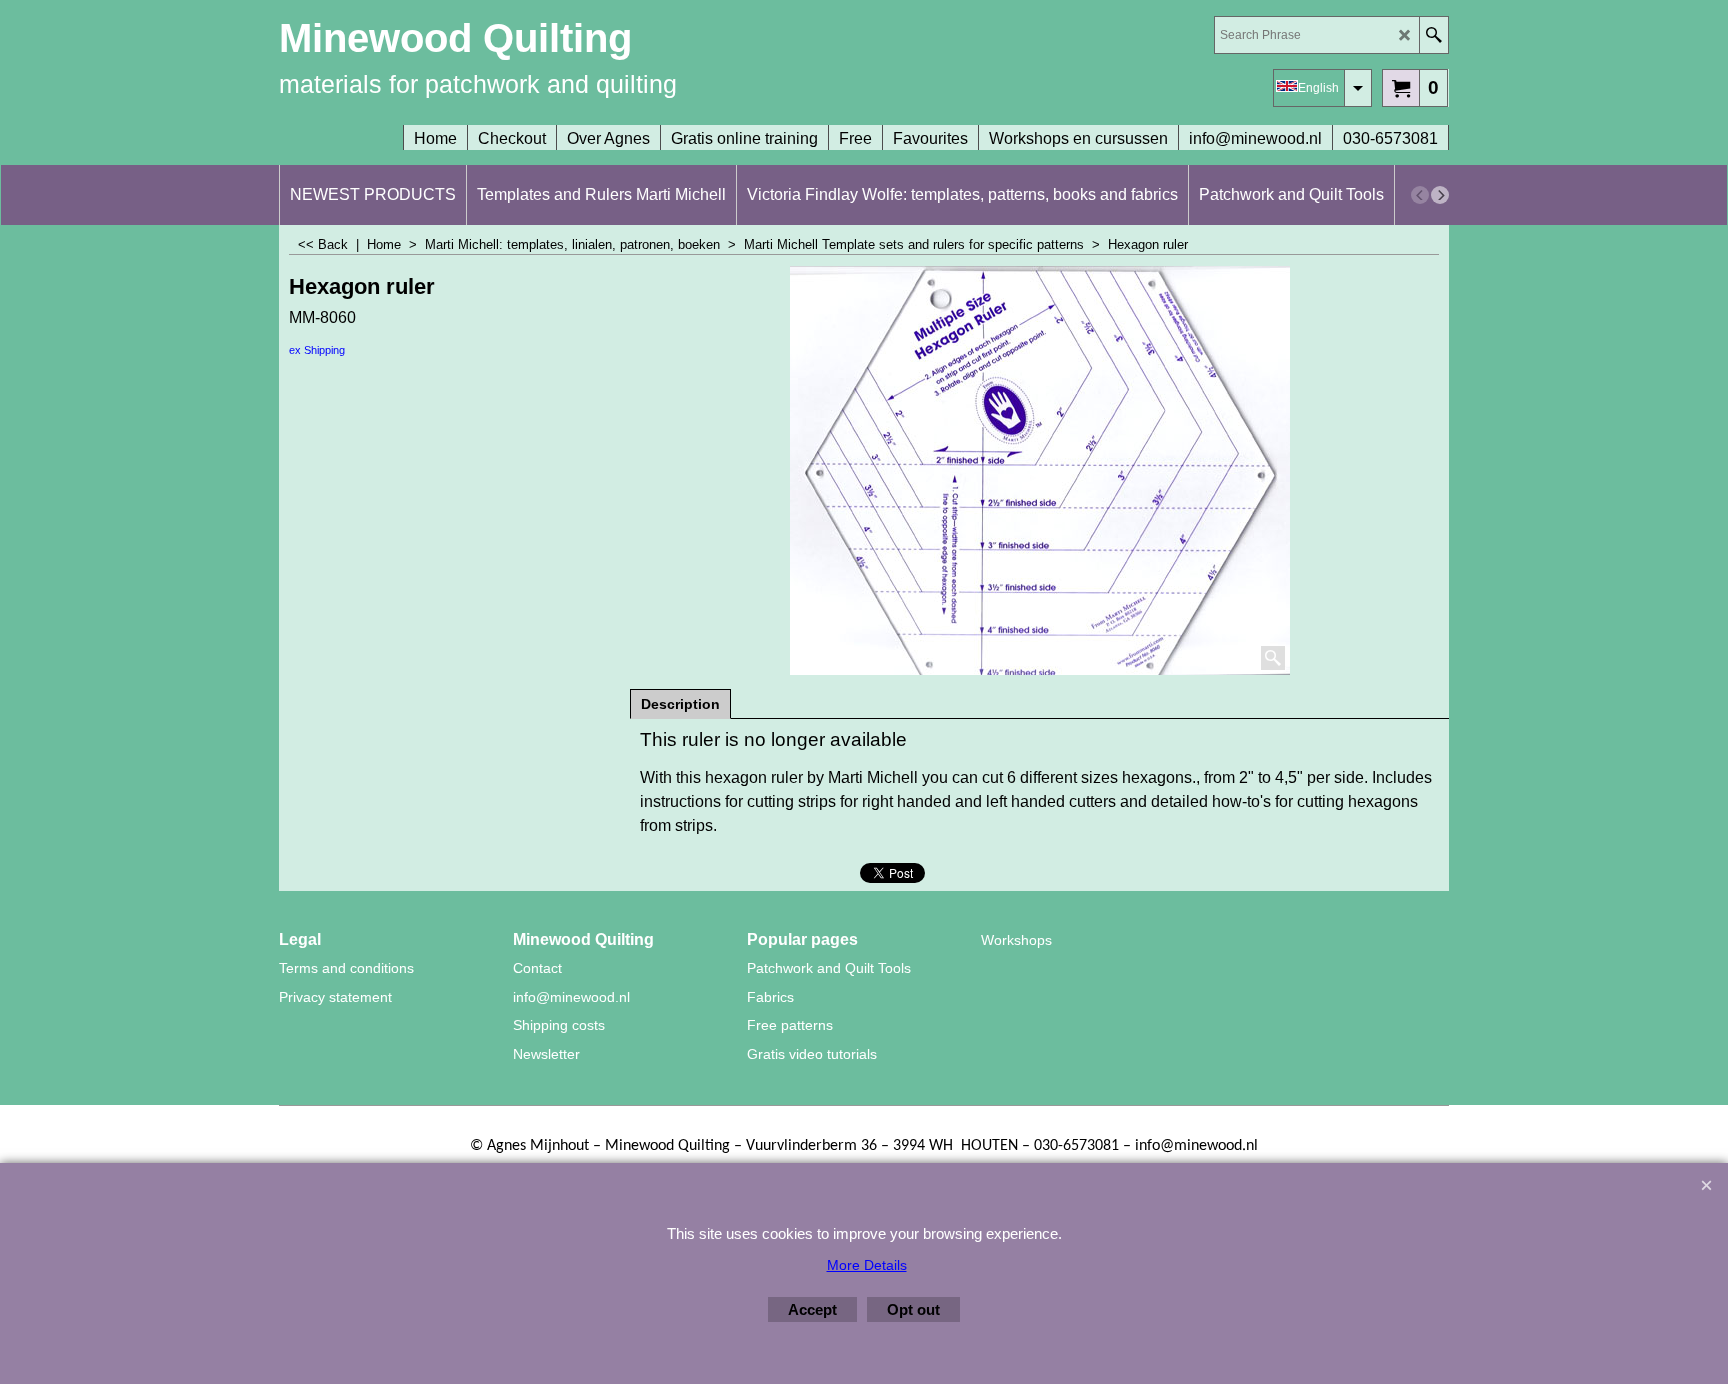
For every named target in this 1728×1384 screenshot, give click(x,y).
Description (680, 704)
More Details (867, 1265)
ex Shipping (317, 350)
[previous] (1420, 195)
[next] (1440, 195)
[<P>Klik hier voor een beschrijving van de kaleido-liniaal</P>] (1040, 470)
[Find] (1433, 35)
